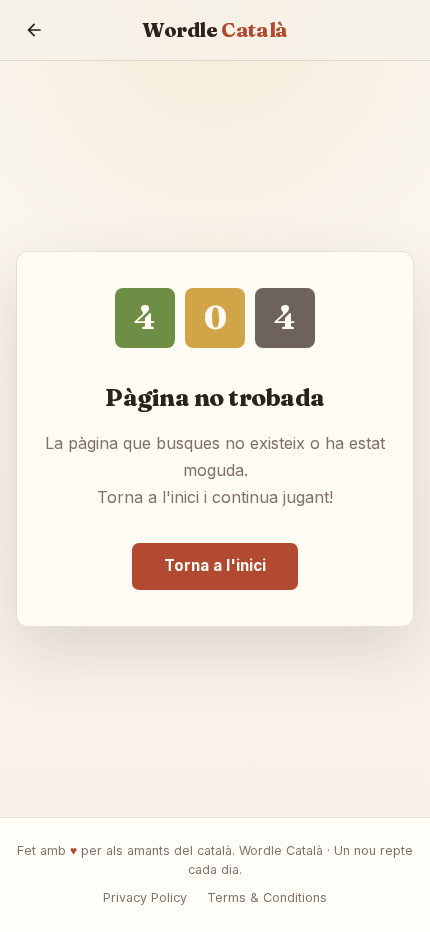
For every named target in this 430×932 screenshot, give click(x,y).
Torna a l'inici (215, 565)
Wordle (215, 29)
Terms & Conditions (267, 897)
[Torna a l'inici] (34, 30)
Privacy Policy (145, 897)
